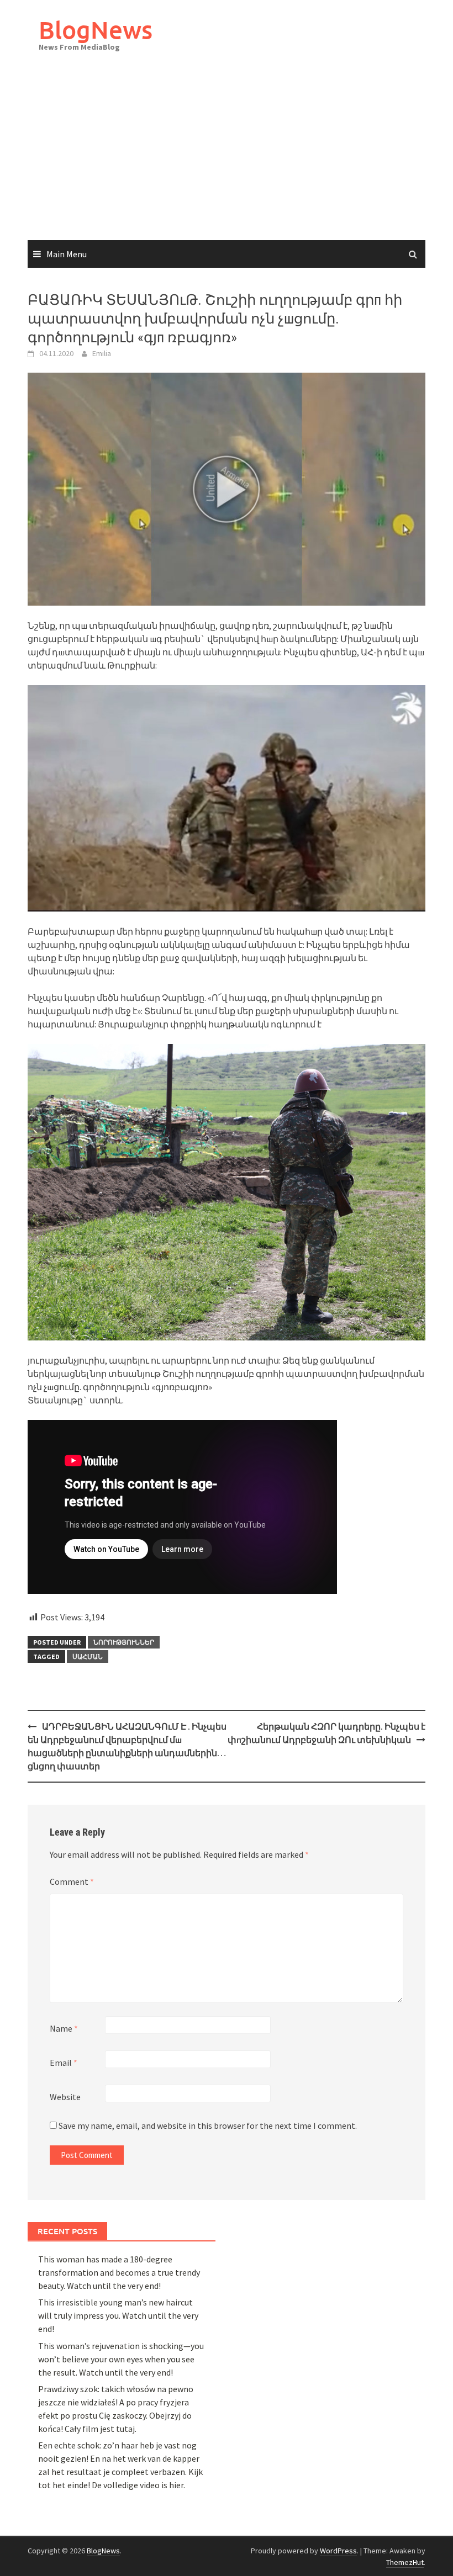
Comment (72, 1881)
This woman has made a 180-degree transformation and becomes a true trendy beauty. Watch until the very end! (119, 2272)
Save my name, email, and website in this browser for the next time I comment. (208, 2126)
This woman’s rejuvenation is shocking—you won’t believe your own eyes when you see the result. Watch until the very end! (121, 2359)
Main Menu (67, 254)
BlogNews (96, 30)
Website (65, 2097)
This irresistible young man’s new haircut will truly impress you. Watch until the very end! (118, 2315)
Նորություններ (124, 1642)
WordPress (338, 2551)
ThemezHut (405, 2562)
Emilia (102, 353)
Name (64, 2028)
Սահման (88, 1657)
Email (64, 2063)
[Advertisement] (227, 157)
